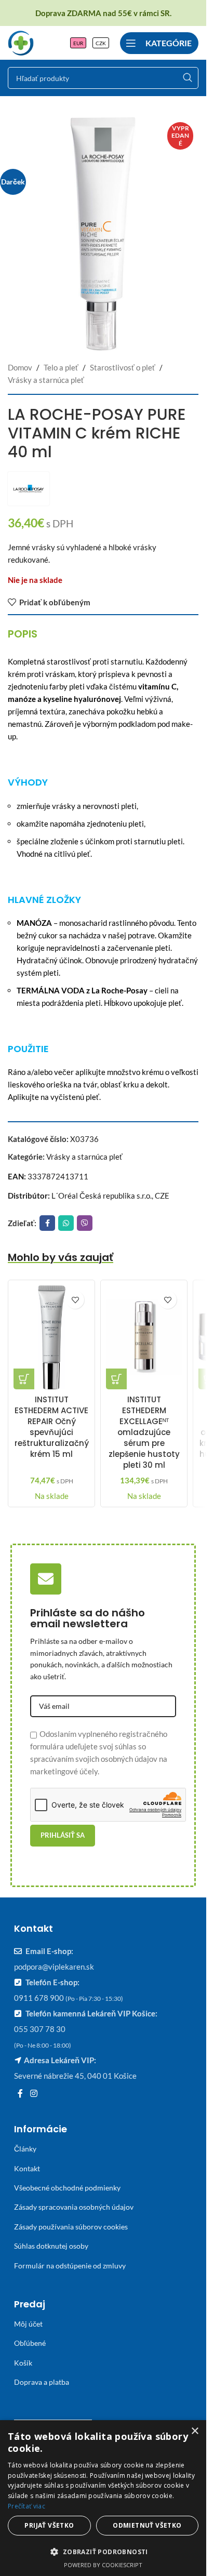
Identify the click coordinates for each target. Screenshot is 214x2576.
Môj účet (28, 2324)
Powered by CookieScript (103, 2565)
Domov (20, 367)
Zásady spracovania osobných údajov (74, 2207)
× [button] (195, 2431)
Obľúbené (30, 2343)
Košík (23, 2363)
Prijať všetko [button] (49, 2525)
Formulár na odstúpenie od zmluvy (70, 2266)
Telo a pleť (61, 367)
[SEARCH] (188, 78)
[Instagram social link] (34, 2094)
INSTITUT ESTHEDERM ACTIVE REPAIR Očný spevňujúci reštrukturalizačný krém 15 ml (52, 1427)
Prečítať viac (26, 2506)
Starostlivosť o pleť (123, 367)
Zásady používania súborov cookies (71, 2227)
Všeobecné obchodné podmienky (67, 2188)
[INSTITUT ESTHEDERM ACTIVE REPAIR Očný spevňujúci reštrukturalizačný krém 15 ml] (51, 1337)
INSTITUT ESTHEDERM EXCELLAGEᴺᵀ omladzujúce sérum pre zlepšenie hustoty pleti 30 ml (144, 1432)
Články (25, 2149)
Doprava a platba (42, 2382)
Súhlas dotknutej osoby (51, 2246)
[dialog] (103, 2498)
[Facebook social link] (47, 1223)
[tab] (23, 634)
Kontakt (27, 2168)
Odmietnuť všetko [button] (147, 2525)
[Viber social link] (85, 1223)
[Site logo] (21, 42)
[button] (24, 1379)
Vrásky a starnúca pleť (46, 380)
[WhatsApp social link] (66, 1223)
